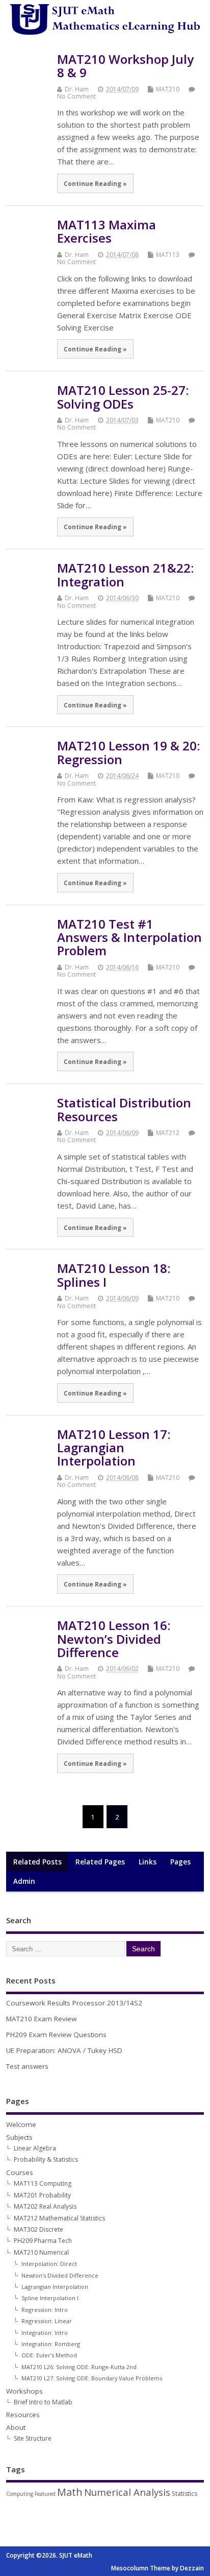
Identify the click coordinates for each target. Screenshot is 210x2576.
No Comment (76, 96)
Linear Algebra (35, 2148)
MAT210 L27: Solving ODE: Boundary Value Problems (92, 2378)
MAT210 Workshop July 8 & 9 (125, 66)
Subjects (19, 2137)
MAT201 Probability (42, 2195)
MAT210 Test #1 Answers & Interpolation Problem (129, 937)
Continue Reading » (95, 183)
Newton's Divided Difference (60, 2275)
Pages (180, 1862)
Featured (45, 2494)
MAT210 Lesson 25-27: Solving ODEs (123, 397)
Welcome (21, 2124)
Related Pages (100, 1862)
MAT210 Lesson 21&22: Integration (125, 574)
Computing (20, 2494)
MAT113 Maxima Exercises (107, 231)
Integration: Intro (45, 2333)
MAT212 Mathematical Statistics (59, 2218)
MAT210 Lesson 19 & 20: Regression (128, 752)
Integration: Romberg (51, 2344)
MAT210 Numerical (41, 2252)
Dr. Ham (77, 89)
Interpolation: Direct (49, 2264)
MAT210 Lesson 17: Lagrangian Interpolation (114, 1448)
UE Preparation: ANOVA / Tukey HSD (64, 2050)
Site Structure (33, 2438)
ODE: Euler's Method (49, 2355)
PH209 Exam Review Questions (56, 2035)
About (16, 2427)
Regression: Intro (45, 2310)
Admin (24, 1881)
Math (70, 2492)
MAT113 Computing (43, 2183)
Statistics (185, 2494)
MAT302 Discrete (38, 2229)
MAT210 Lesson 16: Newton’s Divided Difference (114, 1639)
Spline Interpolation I (50, 2298)
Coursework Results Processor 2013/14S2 (74, 2003)
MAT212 (168, 1133)
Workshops (24, 2391)
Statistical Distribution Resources (124, 1109)
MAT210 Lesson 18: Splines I (114, 1275)
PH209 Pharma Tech (43, 2241)
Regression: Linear (47, 2321)
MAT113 (168, 255)
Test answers (27, 2066)
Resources (23, 2415)
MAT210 (168, 89)
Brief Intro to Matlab (43, 2402)
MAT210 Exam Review (41, 2019)
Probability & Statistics (46, 2159)
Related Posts (37, 1862)
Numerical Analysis (127, 2492)
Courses (20, 2172)
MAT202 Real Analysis (45, 2206)
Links (148, 1862)
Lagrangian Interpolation (55, 2287)
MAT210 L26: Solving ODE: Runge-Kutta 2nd (79, 2367)
